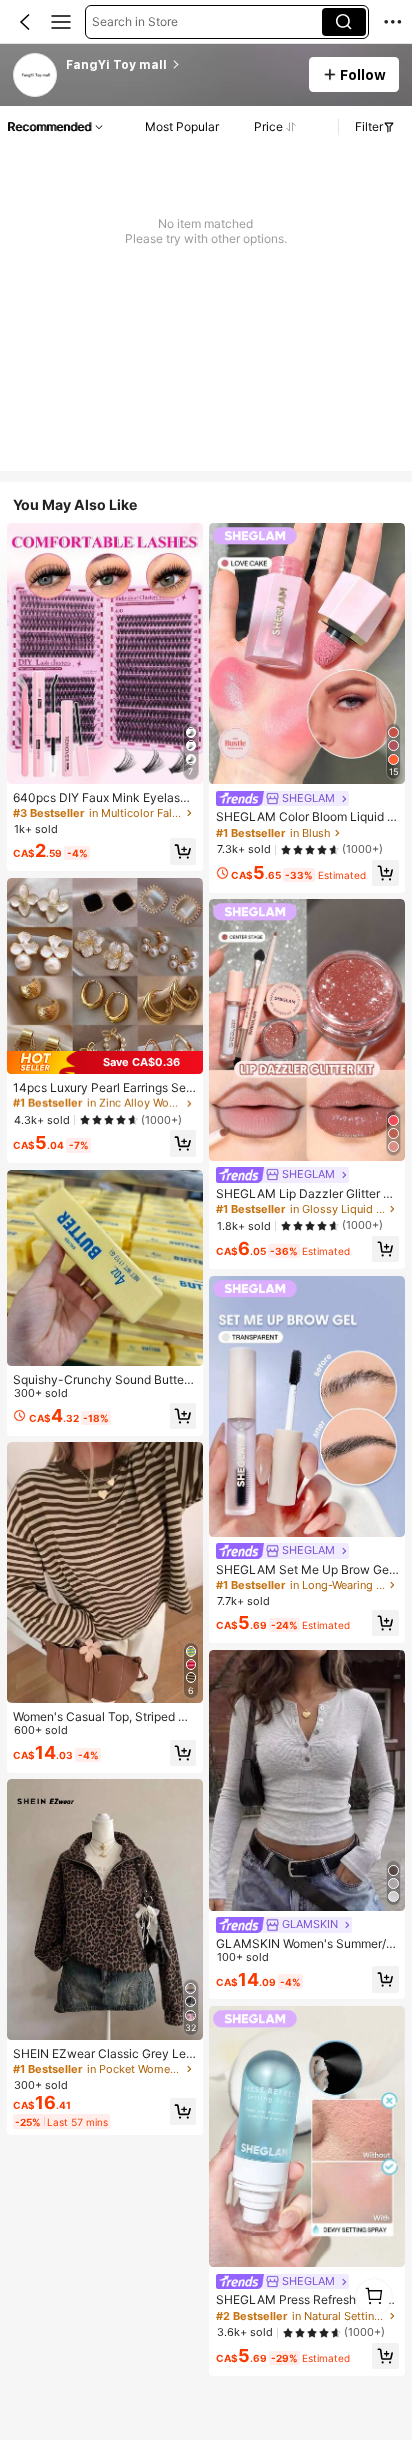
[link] (36, 76)
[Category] (61, 22)
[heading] (181, 65)
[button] (25, 22)
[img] (105, 1062)
